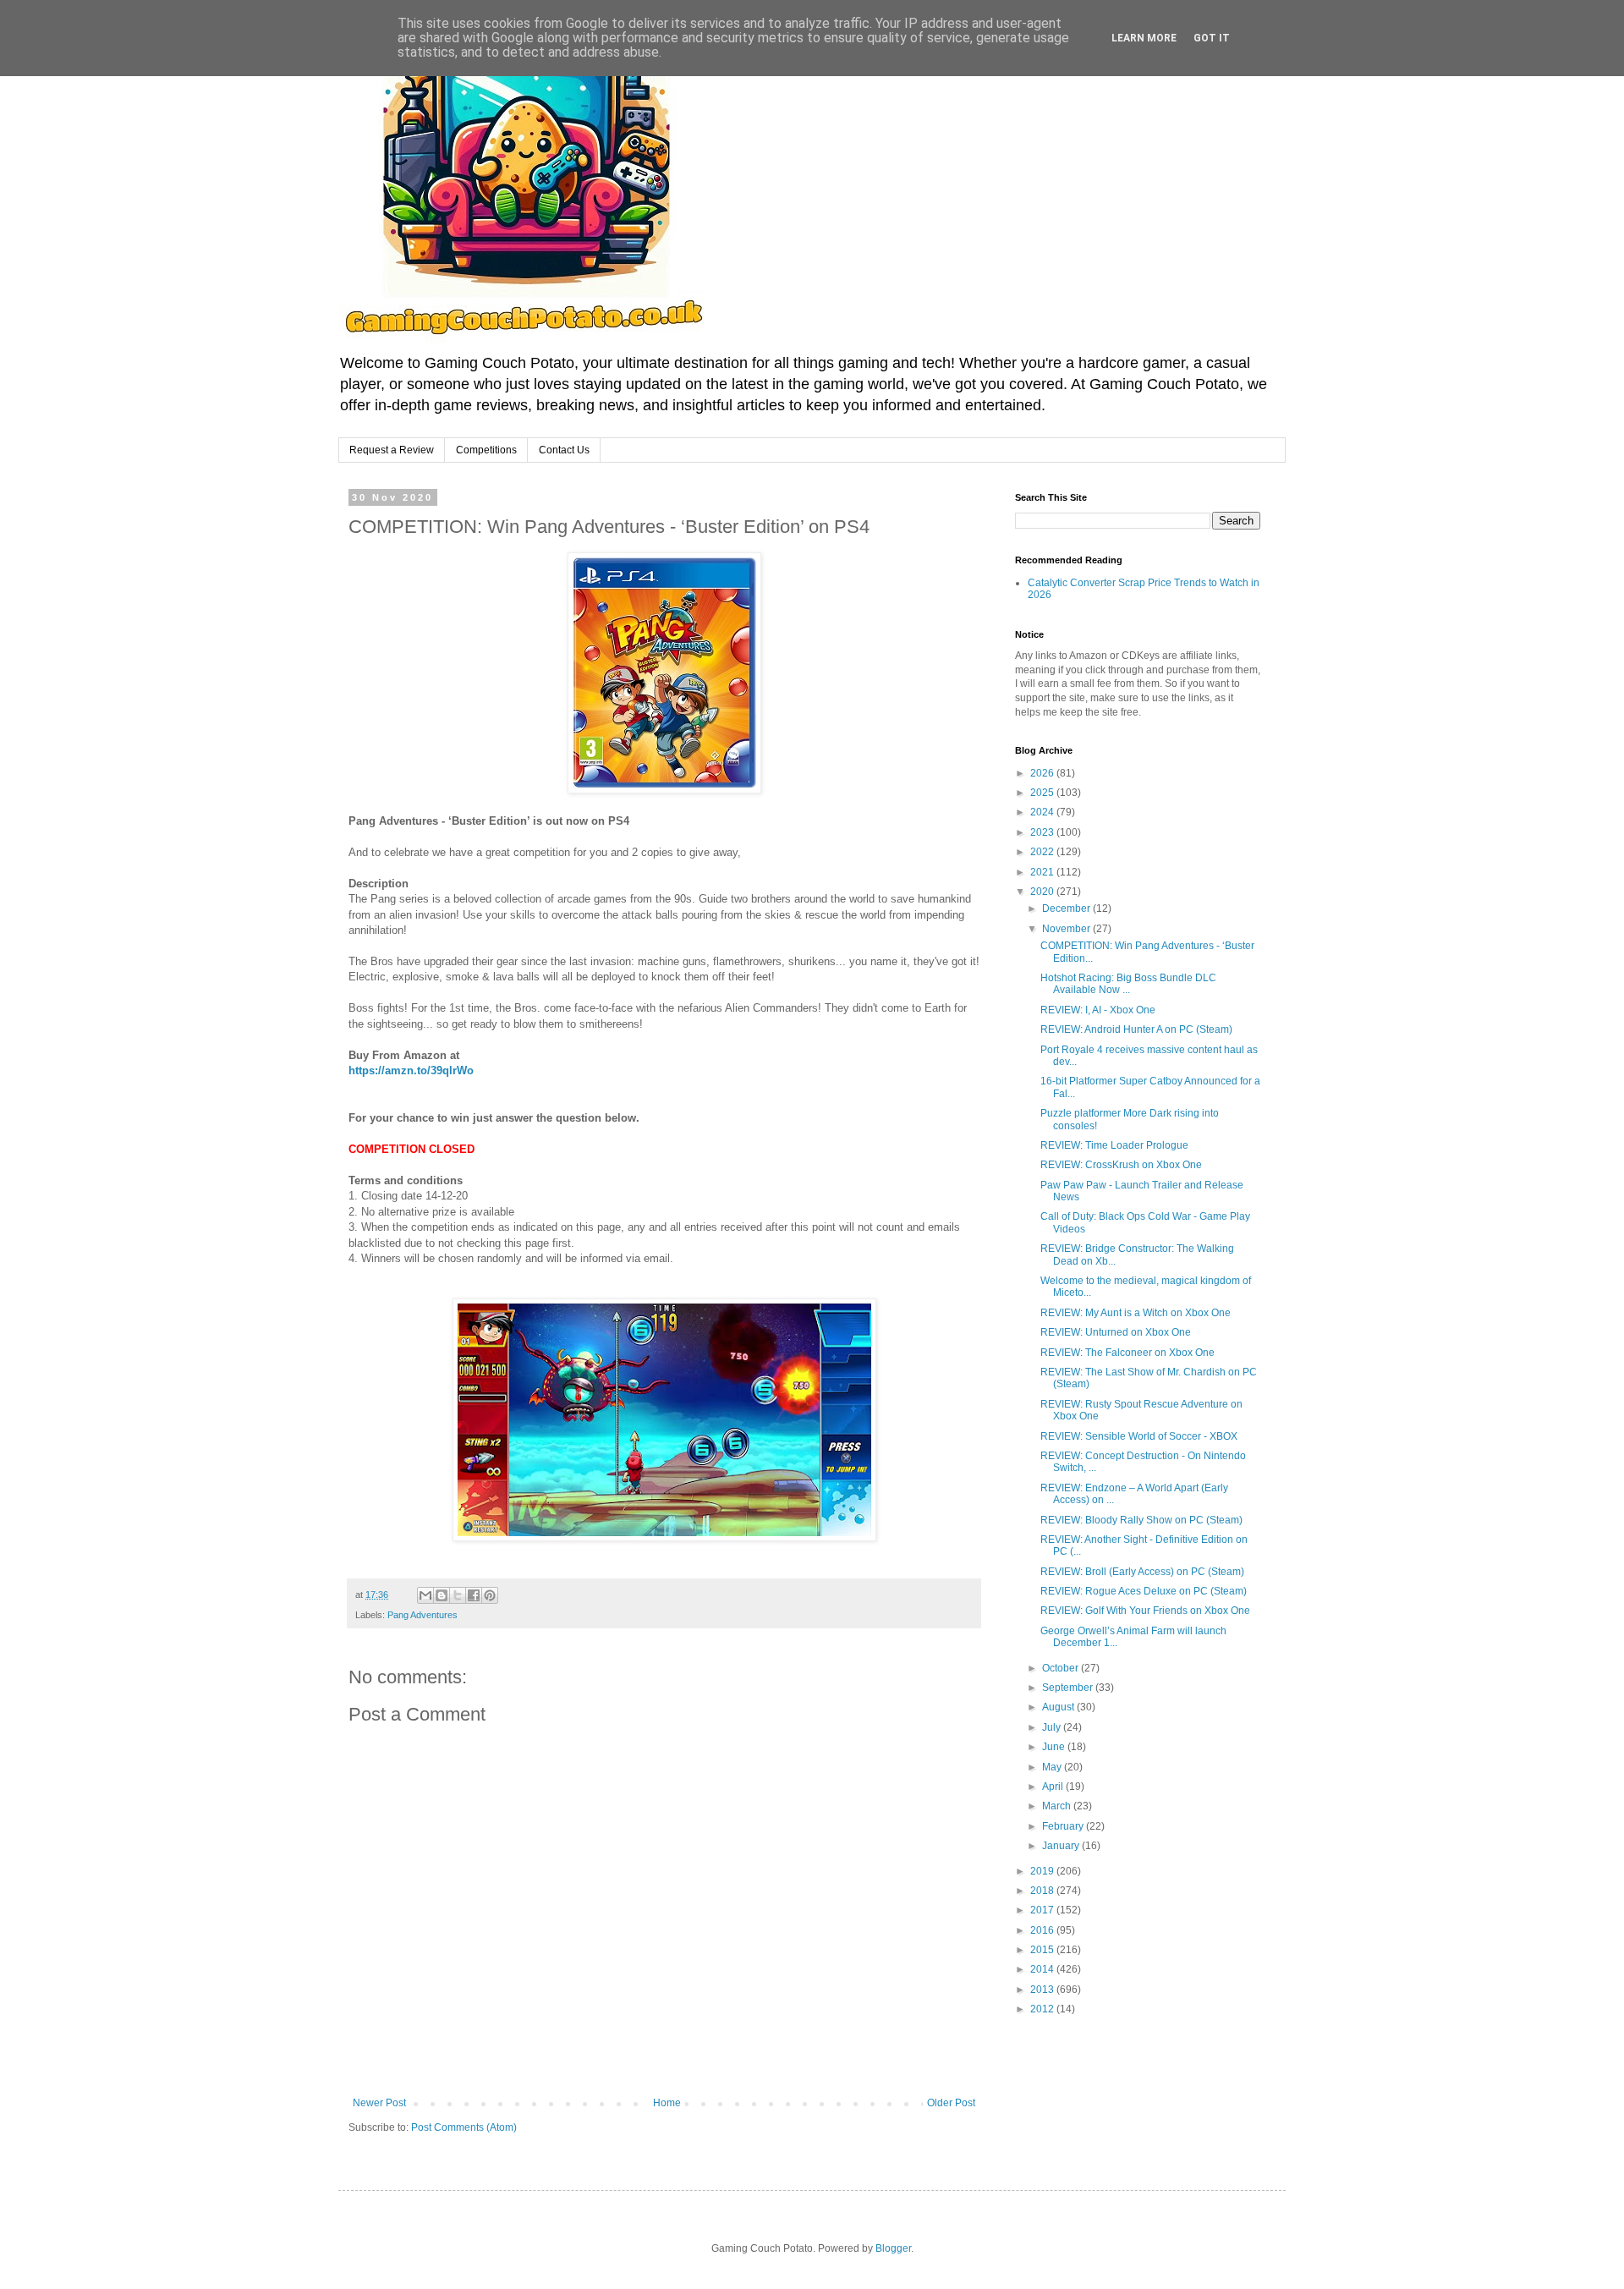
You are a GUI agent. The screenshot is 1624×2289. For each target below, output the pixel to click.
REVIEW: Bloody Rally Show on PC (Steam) (1141, 1520)
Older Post (951, 2103)
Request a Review (392, 450)
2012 (1043, 2009)
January (1062, 1846)
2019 (1043, 1871)
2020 (1043, 892)
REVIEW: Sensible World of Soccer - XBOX (1139, 1436)
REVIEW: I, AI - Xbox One (1098, 1010)
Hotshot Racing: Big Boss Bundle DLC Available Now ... (1128, 984)
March (1058, 1806)
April (1054, 1787)
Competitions (486, 450)
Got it (1212, 38)
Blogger (893, 2248)
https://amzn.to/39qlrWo (411, 1070)
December (1067, 908)
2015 (1043, 1950)
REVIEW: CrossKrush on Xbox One (1121, 1165)
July (1053, 1727)
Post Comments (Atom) (464, 2127)
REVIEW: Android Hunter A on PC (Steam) (1136, 1029)
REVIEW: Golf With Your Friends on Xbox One (1145, 1611)
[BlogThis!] (442, 1595)
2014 (1043, 1969)
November (1067, 929)
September (1069, 1688)
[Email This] (425, 1595)
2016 (1043, 1930)
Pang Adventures (422, 1615)
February (1064, 1826)
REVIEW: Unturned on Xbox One (1116, 1332)
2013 (1043, 1990)
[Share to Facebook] (474, 1595)
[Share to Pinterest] (490, 1595)
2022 (1043, 852)
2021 (1043, 872)
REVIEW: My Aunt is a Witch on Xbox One (1136, 1313)
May (1053, 1767)
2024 (1043, 812)
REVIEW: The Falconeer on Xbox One (1127, 1353)
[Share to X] (458, 1595)
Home (667, 2103)
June (1055, 1747)
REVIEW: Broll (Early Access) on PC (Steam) (1142, 1572)
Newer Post (379, 2103)
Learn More (1144, 38)
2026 (1043, 773)
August (1059, 1707)
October (1062, 1668)
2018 (1043, 1891)
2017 (1043, 1910)
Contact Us (564, 450)
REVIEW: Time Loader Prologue (1114, 1145)
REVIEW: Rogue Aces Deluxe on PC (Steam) (1144, 1591)
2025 (1043, 793)
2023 (1043, 832)
